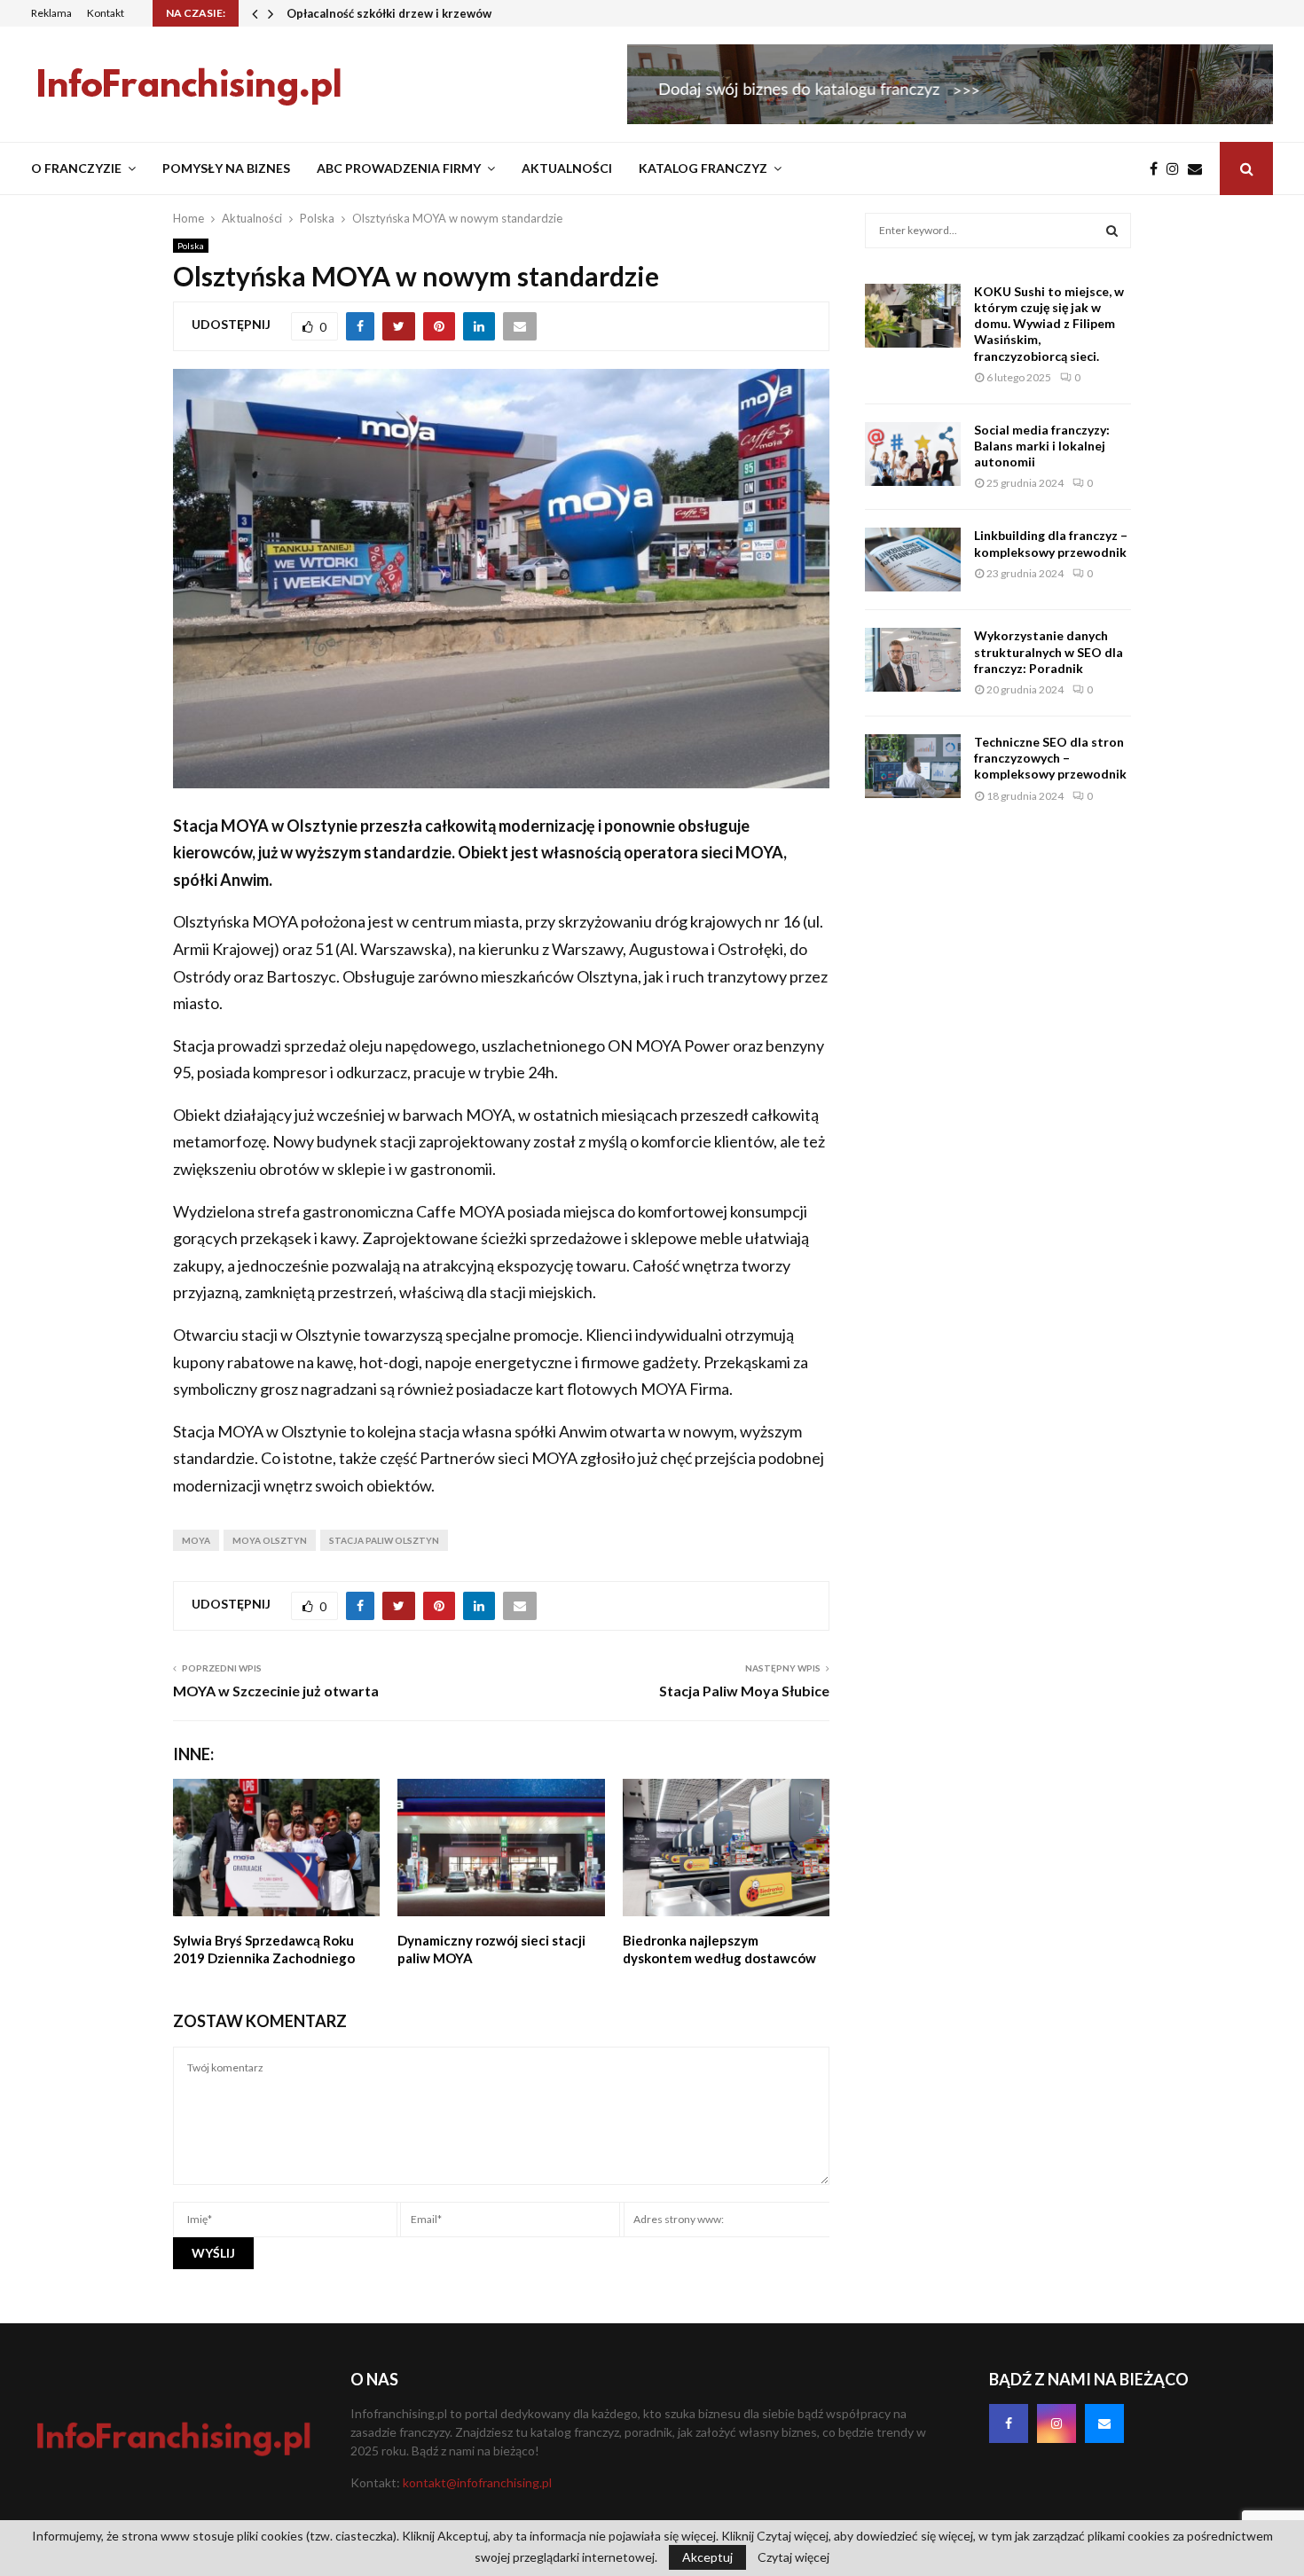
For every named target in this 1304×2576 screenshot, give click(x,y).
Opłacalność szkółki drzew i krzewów (389, 13)
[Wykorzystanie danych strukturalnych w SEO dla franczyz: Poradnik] (913, 660)
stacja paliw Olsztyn (384, 1540)
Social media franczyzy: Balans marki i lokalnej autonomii (1042, 446)
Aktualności (567, 168)
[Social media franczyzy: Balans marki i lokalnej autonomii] (913, 454)
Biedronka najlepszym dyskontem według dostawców (719, 1949)
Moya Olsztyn (270, 1540)
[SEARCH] (1112, 231)
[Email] (1199, 168)
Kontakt (106, 13)
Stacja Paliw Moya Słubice (744, 1691)
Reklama (51, 13)
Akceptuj (707, 2557)
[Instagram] (1177, 168)
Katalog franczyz (703, 168)
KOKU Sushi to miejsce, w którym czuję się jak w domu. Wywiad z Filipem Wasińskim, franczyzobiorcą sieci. (1049, 324)
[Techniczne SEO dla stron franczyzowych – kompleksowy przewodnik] (913, 766)
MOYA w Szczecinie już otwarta (276, 1691)
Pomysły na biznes (226, 168)
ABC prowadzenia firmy (399, 168)
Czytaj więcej (793, 2557)
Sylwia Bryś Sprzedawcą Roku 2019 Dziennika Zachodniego (264, 1949)
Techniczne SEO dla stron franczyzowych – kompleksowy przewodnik (1050, 758)
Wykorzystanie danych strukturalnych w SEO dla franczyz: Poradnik (1049, 651)
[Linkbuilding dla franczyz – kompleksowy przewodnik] (913, 560)
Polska (191, 246)
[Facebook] (1158, 168)
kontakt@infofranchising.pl (477, 2482)
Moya (196, 1540)
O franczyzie (76, 168)
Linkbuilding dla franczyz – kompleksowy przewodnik (1051, 543)
